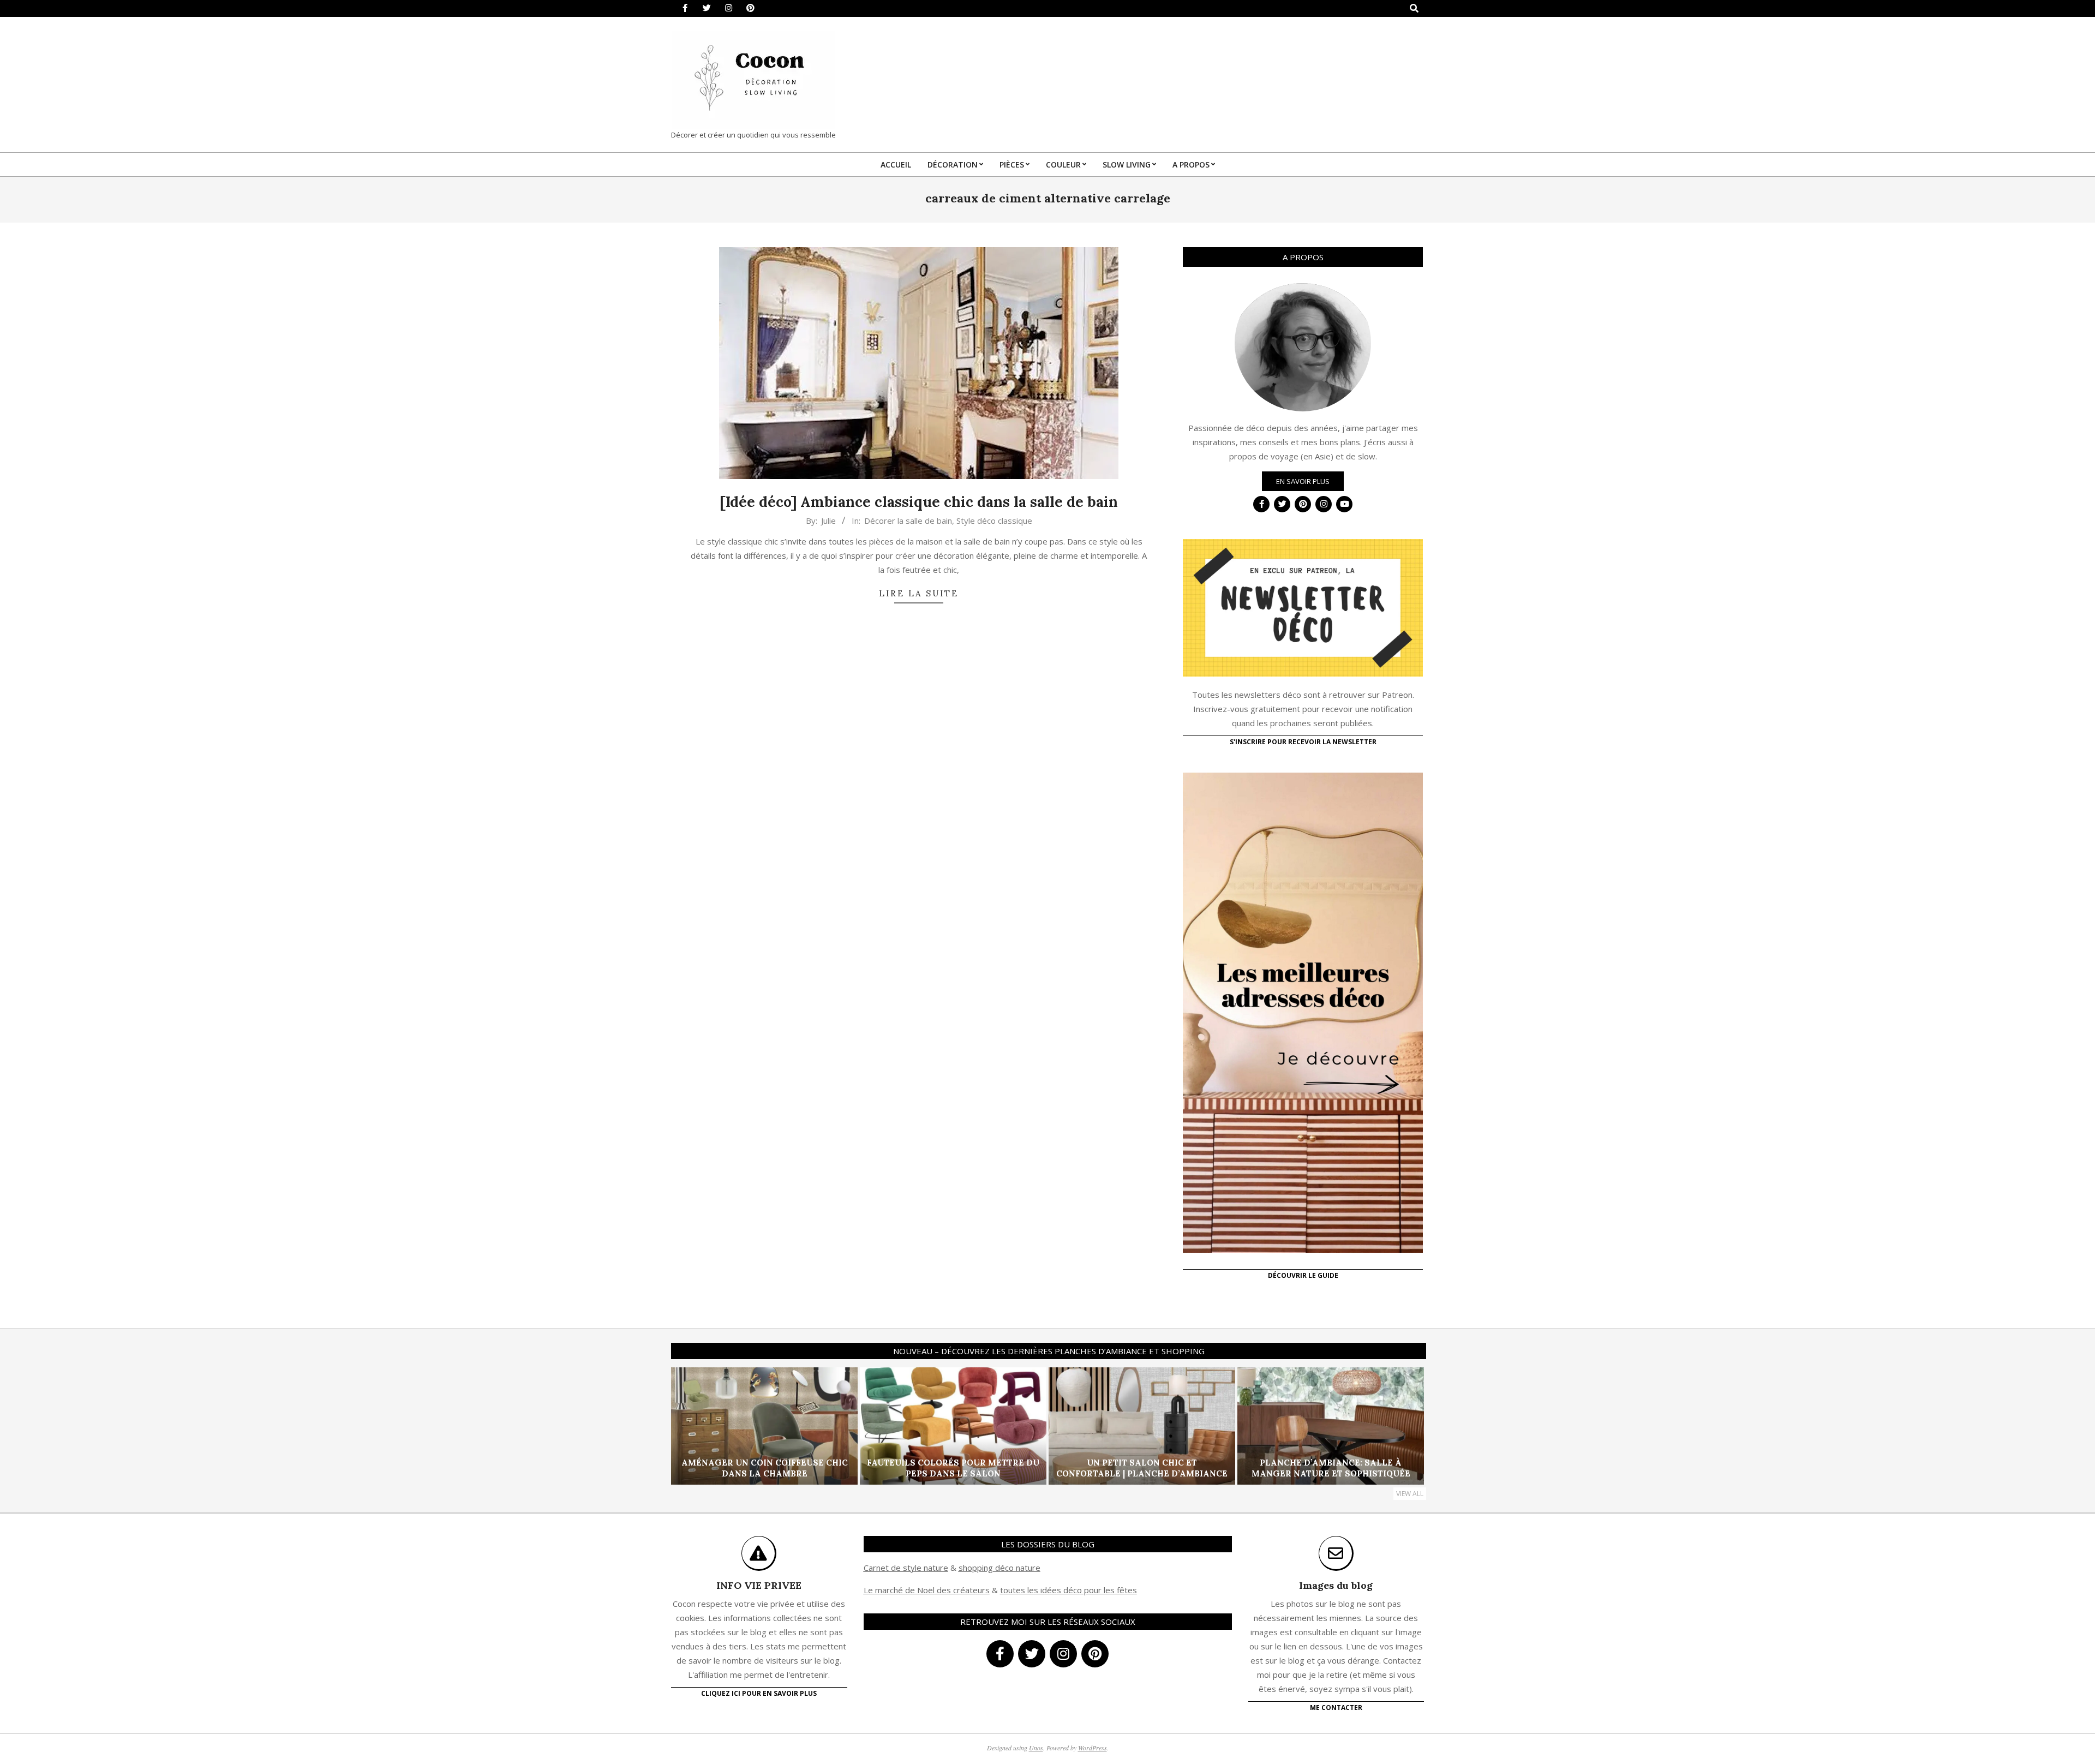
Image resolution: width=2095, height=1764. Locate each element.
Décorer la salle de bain (908, 521)
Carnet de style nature (906, 1568)
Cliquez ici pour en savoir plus (759, 1693)
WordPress (1093, 1748)
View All (1410, 1494)
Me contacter (1336, 1708)
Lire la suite (919, 593)
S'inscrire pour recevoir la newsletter (1303, 742)
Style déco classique (994, 521)
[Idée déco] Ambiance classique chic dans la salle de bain (919, 502)
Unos (1036, 1748)
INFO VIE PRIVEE (759, 1585)
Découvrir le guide (1303, 1275)
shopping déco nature (999, 1568)
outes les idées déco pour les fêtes (1070, 1590)
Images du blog (1336, 1585)
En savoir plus (1303, 481)
